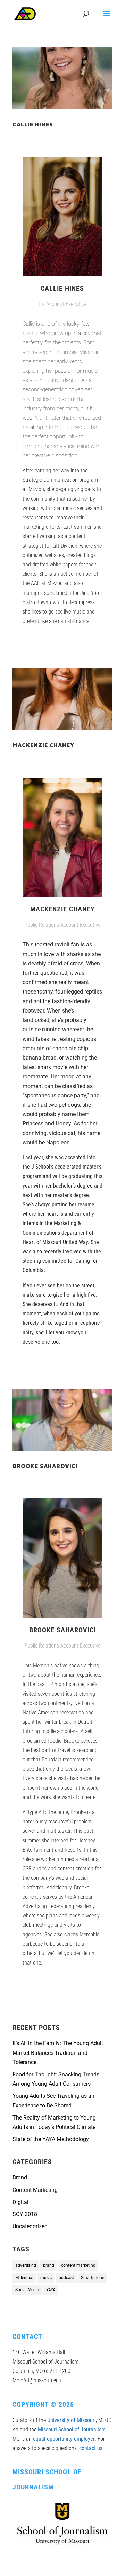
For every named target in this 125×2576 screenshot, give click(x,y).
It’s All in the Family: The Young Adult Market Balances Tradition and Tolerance (58, 2053)
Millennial (24, 2278)
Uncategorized (30, 2226)
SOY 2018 (25, 2214)
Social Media (27, 2290)
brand (49, 2265)
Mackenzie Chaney (43, 745)
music (46, 2278)
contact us (91, 2448)
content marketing (78, 2265)
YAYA (51, 2290)
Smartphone (93, 2278)
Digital (20, 2202)
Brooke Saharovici (45, 1466)
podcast (66, 2278)
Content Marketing (35, 2190)
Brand (20, 2178)
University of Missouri (72, 2420)
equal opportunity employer (64, 2439)
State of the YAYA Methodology (51, 2139)
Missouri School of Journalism (72, 2429)
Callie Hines (33, 124)
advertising (26, 2265)
